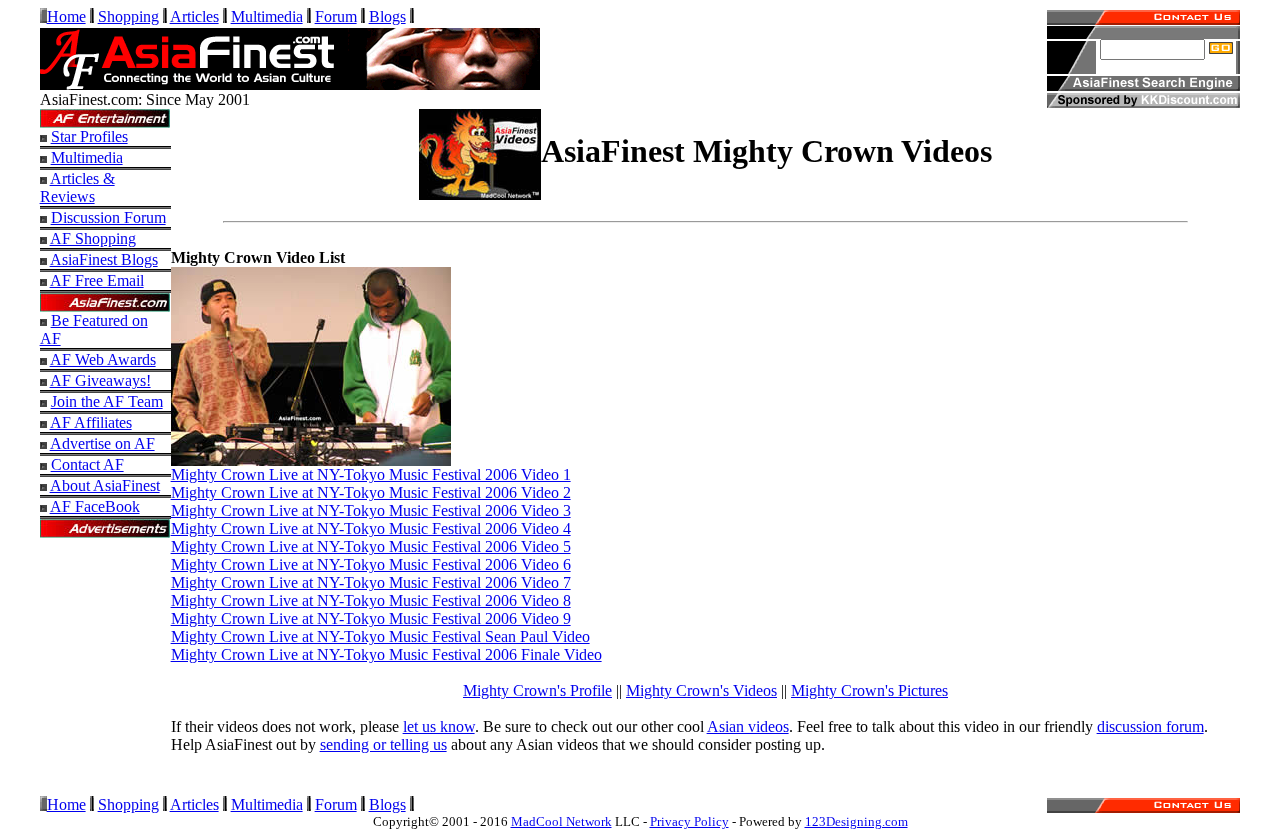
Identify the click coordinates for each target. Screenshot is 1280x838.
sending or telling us (383, 744)
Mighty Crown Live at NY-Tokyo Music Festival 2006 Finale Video (386, 654)
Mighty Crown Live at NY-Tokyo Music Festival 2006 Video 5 (371, 546)
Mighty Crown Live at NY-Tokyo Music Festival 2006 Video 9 (371, 618)
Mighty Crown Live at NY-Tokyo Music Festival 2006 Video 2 (371, 492)
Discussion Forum (108, 217)
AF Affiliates (91, 422)
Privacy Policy (689, 821)
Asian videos (748, 726)
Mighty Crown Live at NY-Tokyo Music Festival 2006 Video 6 (371, 564)
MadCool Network (561, 821)
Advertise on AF (102, 443)
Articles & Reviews (77, 187)
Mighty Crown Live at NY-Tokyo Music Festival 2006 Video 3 (371, 510)
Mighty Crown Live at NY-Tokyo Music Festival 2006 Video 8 (371, 600)
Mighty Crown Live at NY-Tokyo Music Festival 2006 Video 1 (371, 474)
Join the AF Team (107, 401)
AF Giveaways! (100, 380)
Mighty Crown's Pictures (869, 690)
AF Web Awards (103, 359)
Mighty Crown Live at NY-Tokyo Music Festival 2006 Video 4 (371, 528)
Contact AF (87, 464)
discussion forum (1150, 726)
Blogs (387, 16)
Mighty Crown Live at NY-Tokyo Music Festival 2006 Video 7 (371, 582)
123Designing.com (856, 821)
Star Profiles (89, 136)
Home (66, 16)
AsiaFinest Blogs (104, 259)
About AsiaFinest (105, 485)
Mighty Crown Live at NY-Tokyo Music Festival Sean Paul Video (380, 636)
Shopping (128, 16)
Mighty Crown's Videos (701, 690)
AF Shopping (93, 238)
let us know (439, 726)
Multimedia (267, 16)
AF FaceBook (95, 506)
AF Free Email (97, 280)
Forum (336, 16)
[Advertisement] (105, 676)
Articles (194, 16)
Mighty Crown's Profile (537, 690)
